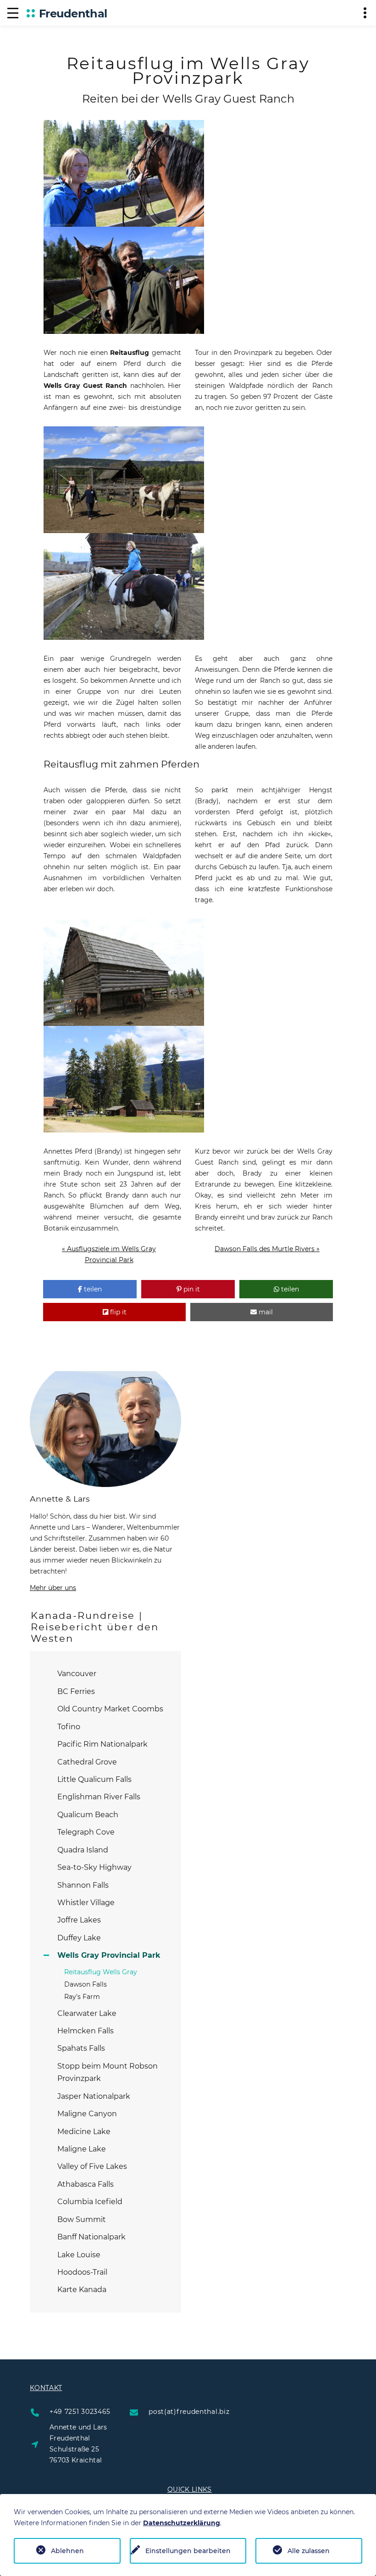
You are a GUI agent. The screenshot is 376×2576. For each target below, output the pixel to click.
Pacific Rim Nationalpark (102, 1744)
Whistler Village (86, 1903)
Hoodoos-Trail (82, 2272)
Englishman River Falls (99, 1797)
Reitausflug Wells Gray (101, 1972)
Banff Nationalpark (91, 2237)
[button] (90, 1289)
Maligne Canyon (87, 2114)
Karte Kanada (82, 2290)
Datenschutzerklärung (182, 2523)
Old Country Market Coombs (110, 1709)
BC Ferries (76, 1691)
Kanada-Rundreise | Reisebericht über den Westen (95, 1627)
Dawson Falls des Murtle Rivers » (267, 1249)
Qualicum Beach (88, 1815)
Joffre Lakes (79, 1920)
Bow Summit (82, 2219)
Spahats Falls (81, 2048)
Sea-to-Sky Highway (94, 1867)
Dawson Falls (86, 1984)
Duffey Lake (79, 1938)
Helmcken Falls (86, 2031)
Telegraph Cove (86, 1832)
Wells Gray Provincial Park (109, 1955)
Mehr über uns (53, 1588)
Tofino (69, 1727)
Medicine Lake (84, 2132)
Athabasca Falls (86, 2184)
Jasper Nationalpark (94, 2096)
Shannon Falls (83, 1885)
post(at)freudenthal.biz (189, 2412)
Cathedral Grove (87, 1762)
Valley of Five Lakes (92, 2166)
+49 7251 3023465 (80, 2412)
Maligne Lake (82, 2149)
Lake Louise (79, 2255)
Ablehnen (67, 2551)
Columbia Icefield (90, 2202)
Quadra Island (83, 1850)
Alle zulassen (309, 2551)
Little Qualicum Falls (94, 1779)
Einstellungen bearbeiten (188, 2551)
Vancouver (77, 1674)
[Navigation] (13, 13)
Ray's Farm (82, 1997)
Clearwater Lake (87, 2013)
